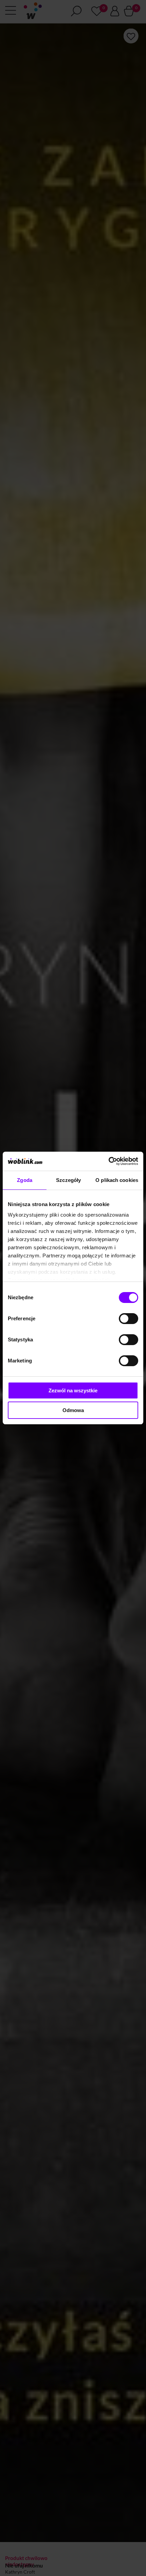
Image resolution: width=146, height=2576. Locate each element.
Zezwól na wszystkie (73, 1390)
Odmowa (73, 1410)
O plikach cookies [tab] (117, 1180)
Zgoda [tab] (25, 1180)
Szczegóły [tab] (68, 1180)
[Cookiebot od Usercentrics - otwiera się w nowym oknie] (108, 1161)
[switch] (129, 1319)
